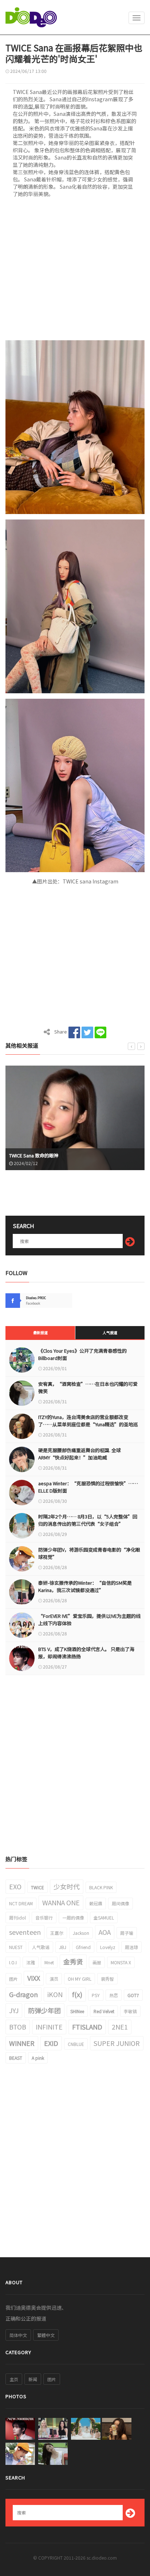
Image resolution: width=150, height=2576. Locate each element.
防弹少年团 (44, 2010)
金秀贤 (73, 1961)
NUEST (16, 1947)
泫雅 (31, 1962)
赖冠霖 (96, 1903)
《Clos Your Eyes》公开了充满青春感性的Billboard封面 (82, 1354)
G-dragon (23, 1994)
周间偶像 (121, 1903)
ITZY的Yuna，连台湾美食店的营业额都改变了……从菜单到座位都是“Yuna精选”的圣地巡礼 (88, 1424)
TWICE (37, 1887)
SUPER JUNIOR (117, 2043)
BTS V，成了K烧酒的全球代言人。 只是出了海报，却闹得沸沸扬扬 (86, 1653)
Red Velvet (104, 2011)
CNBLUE (76, 2044)
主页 (14, 2379)
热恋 (114, 1995)
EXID (51, 2043)
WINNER (22, 2043)
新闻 (33, 2379)
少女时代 (67, 1886)
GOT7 (133, 1995)
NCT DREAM (21, 1903)
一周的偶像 (73, 1918)
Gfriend (83, 1947)
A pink (38, 2058)
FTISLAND (87, 2027)
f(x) (77, 1994)
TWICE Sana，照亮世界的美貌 (40, 1155)
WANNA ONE (61, 1902)
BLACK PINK (101, 1887)
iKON (55, 1994)
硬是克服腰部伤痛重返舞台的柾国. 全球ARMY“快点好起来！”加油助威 (80, 1454)
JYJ (14, 2010)
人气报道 (110, 1332)
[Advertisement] (75, 271)
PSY (96, 1995)
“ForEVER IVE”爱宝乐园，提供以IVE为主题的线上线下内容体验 (89, 1620)
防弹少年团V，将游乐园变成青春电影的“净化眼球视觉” (89, 1553)
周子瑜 (127, 1933)
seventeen (25, 1932)
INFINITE (49, 2027)
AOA (105, 1932)
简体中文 (18, 2335)
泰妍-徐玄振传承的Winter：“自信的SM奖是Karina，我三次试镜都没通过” (85, 1586)
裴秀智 (107, 1979)
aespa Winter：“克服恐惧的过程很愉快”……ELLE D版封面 (88, 1487)
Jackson (81, 1933)
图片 (13, 1979)
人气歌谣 (41, 1947)
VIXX (34, 1978)
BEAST (16, 2058)
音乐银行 (44, 1918)
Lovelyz (108, 1947)
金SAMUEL (104, 1918)
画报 (97, 1962)
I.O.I (13, 1962)
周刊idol (17, 1918)
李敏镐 (130, 2011)
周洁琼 (131, 1947)
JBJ (63, 1947)
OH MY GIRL (80, 1979)
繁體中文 (46, 2335)
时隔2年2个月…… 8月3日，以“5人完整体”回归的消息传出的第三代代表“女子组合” (88, 1520)
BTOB (18, 2027)
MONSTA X (121, 1962)
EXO (15, 1886)
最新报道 (40, 1332)
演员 (54, 1979)
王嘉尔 (57, 1933)
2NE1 (120, 2027)
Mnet (49, 1962)
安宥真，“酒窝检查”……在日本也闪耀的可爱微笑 (88, 1387)
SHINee (77, 2011)
